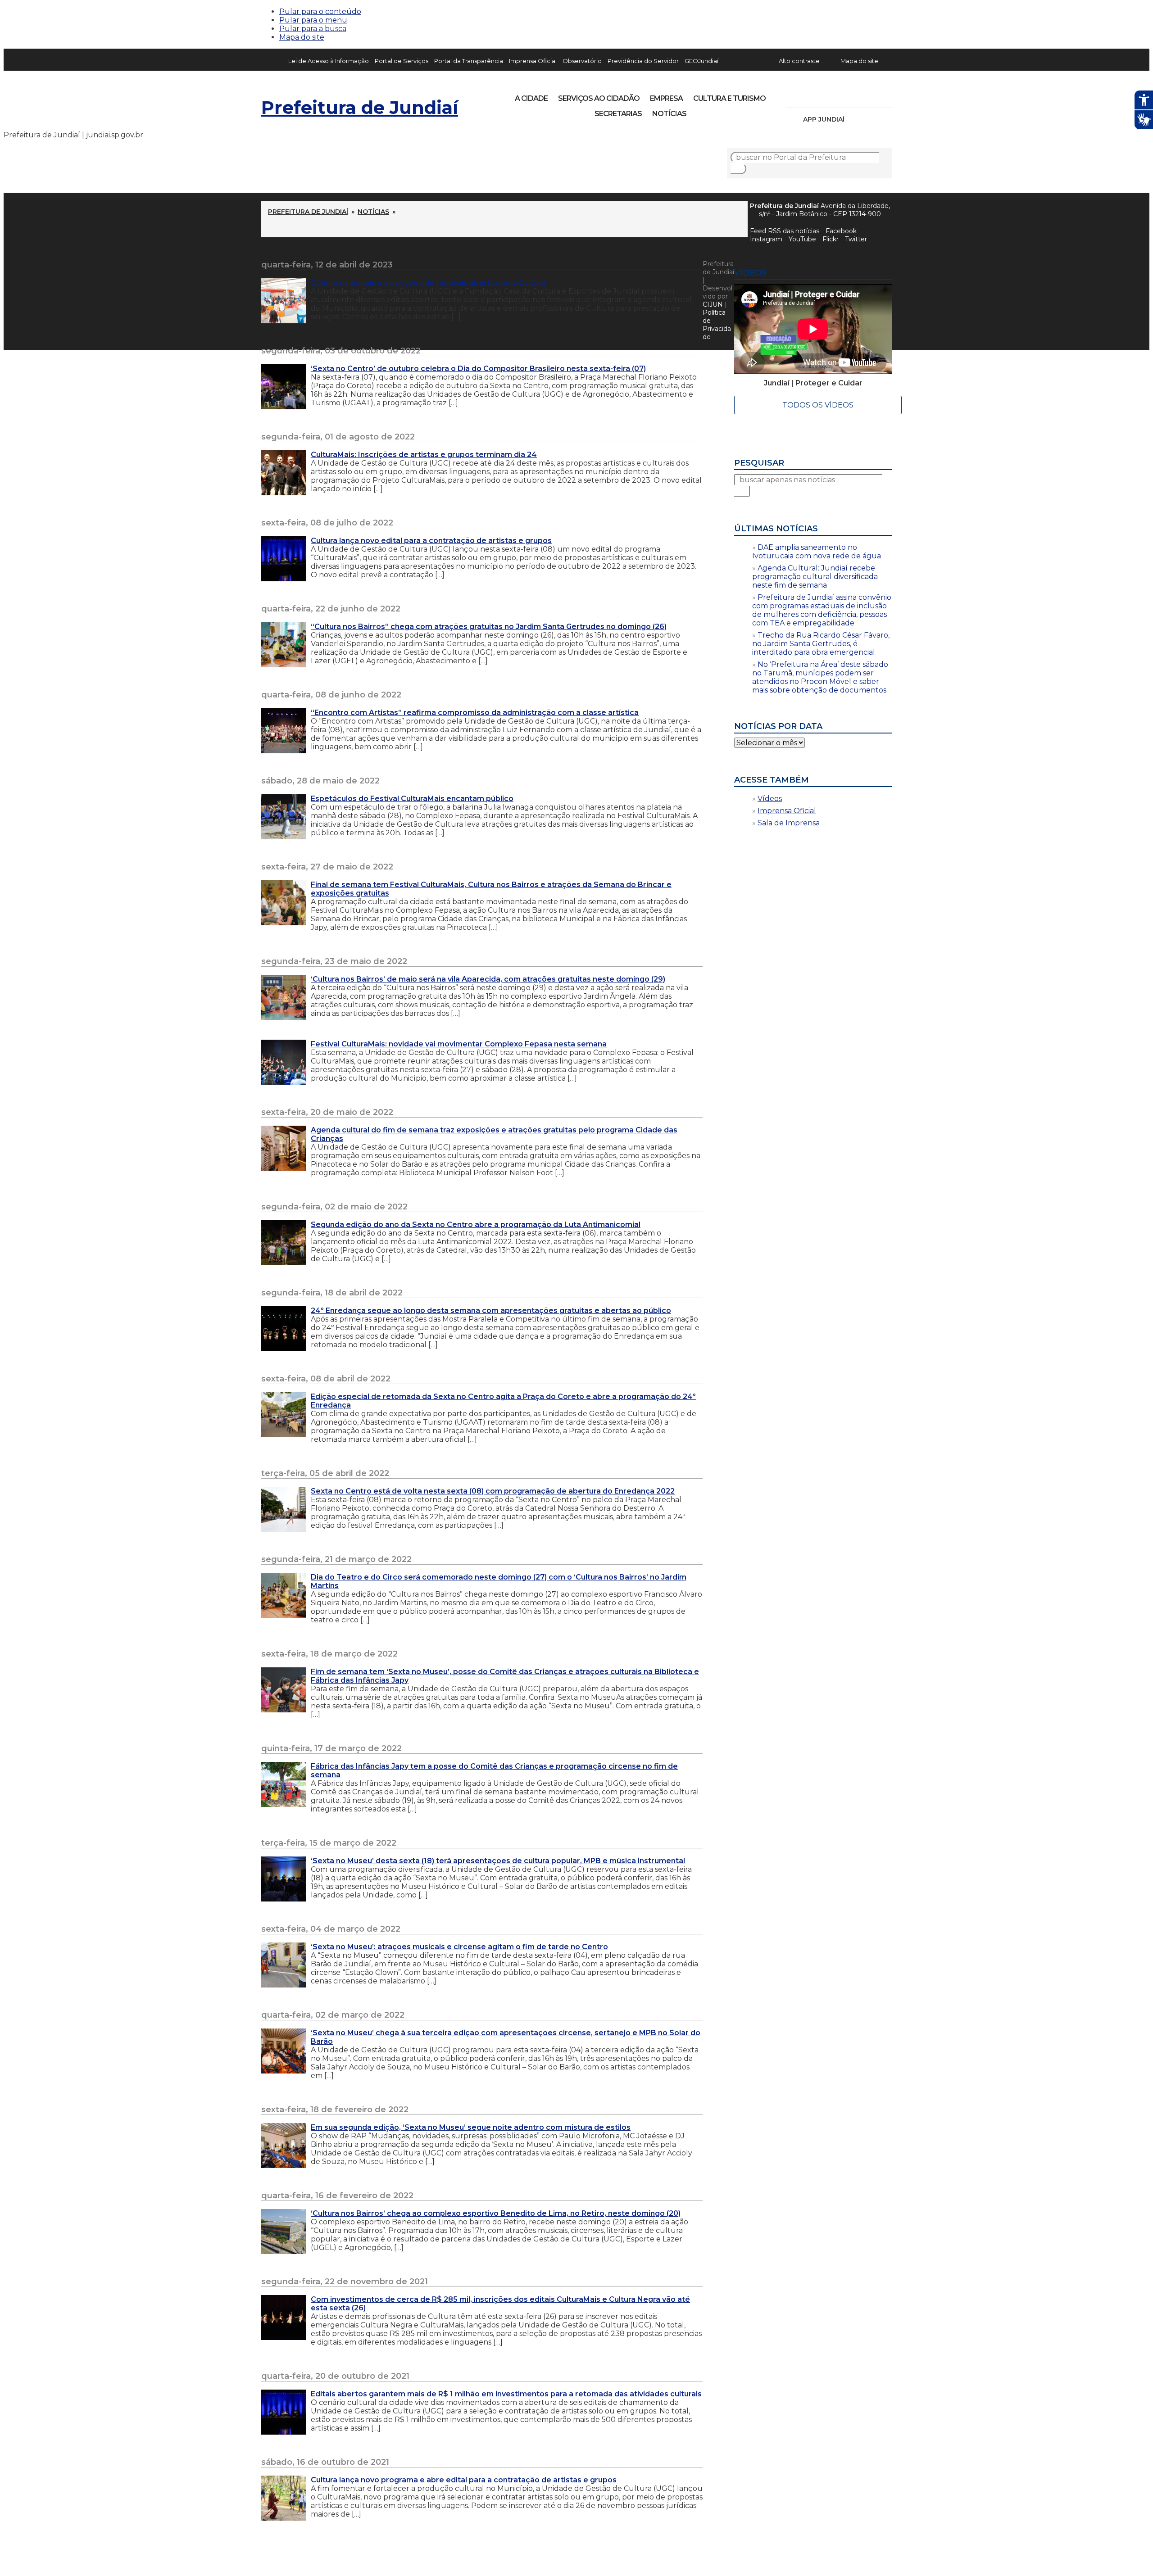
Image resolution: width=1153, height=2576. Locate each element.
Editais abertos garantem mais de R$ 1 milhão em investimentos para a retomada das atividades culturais (506, 2394)
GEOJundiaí (701, 61)
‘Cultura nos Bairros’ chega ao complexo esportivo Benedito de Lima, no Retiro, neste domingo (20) (496, 2213)
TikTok (825, 95)
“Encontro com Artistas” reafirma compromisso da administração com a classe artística (475, 713)
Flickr (871, 95)
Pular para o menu (313, 20)
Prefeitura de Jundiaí (360, 107)
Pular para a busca (313, 29)
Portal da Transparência (469, 61)
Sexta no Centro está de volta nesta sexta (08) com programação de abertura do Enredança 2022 (493, 1491)
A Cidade (531, 98)
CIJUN (713, 304)
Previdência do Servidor (643, 61)
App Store (854, 119)
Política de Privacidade (717, 325)
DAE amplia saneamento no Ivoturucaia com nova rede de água (817, 552)
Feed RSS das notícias (785, 231)
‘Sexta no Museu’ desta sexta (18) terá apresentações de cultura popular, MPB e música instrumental (498, 1861)
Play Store (870, 119)
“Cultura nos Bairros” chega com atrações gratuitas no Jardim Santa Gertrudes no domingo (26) (489, 627)
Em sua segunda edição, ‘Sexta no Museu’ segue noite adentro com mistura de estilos (471, 2127)
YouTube (840, 95)
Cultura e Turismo (729, 98)
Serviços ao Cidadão (599, 98)
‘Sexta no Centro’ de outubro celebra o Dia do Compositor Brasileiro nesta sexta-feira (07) (478, 369)
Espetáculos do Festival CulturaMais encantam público (412, 799)
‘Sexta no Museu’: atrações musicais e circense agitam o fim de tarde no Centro (459, 1947)
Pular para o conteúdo (320, 11)
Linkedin (856, 95)
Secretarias (618, 114)
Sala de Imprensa (789, 823)
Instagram (810, 95)
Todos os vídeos (818, 405)
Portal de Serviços (402, 61)
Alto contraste (799, 61)
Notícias (669, 114)
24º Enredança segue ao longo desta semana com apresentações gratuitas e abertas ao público (491, 1311)
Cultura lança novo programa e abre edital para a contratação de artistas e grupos (464, 2480)
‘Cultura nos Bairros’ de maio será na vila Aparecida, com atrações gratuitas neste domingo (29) (488, 979)
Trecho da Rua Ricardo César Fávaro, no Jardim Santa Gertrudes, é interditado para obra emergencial (821, 644)
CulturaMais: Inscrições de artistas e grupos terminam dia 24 (424, 455)
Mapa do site (302, 37)
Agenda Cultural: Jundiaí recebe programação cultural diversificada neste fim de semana (815, 577)
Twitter (856, 239)
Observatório (582, 61)
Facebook (841, 231)
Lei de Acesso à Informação (329, 61)
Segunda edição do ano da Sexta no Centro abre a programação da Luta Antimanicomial (476, 1225)
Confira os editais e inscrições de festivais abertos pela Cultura (428, 283)
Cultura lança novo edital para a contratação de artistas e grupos (431, 541)
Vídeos (770, 799)
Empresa (666, 98)
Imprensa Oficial (533, 61)
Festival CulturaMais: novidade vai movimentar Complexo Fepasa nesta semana (459, 1044)
